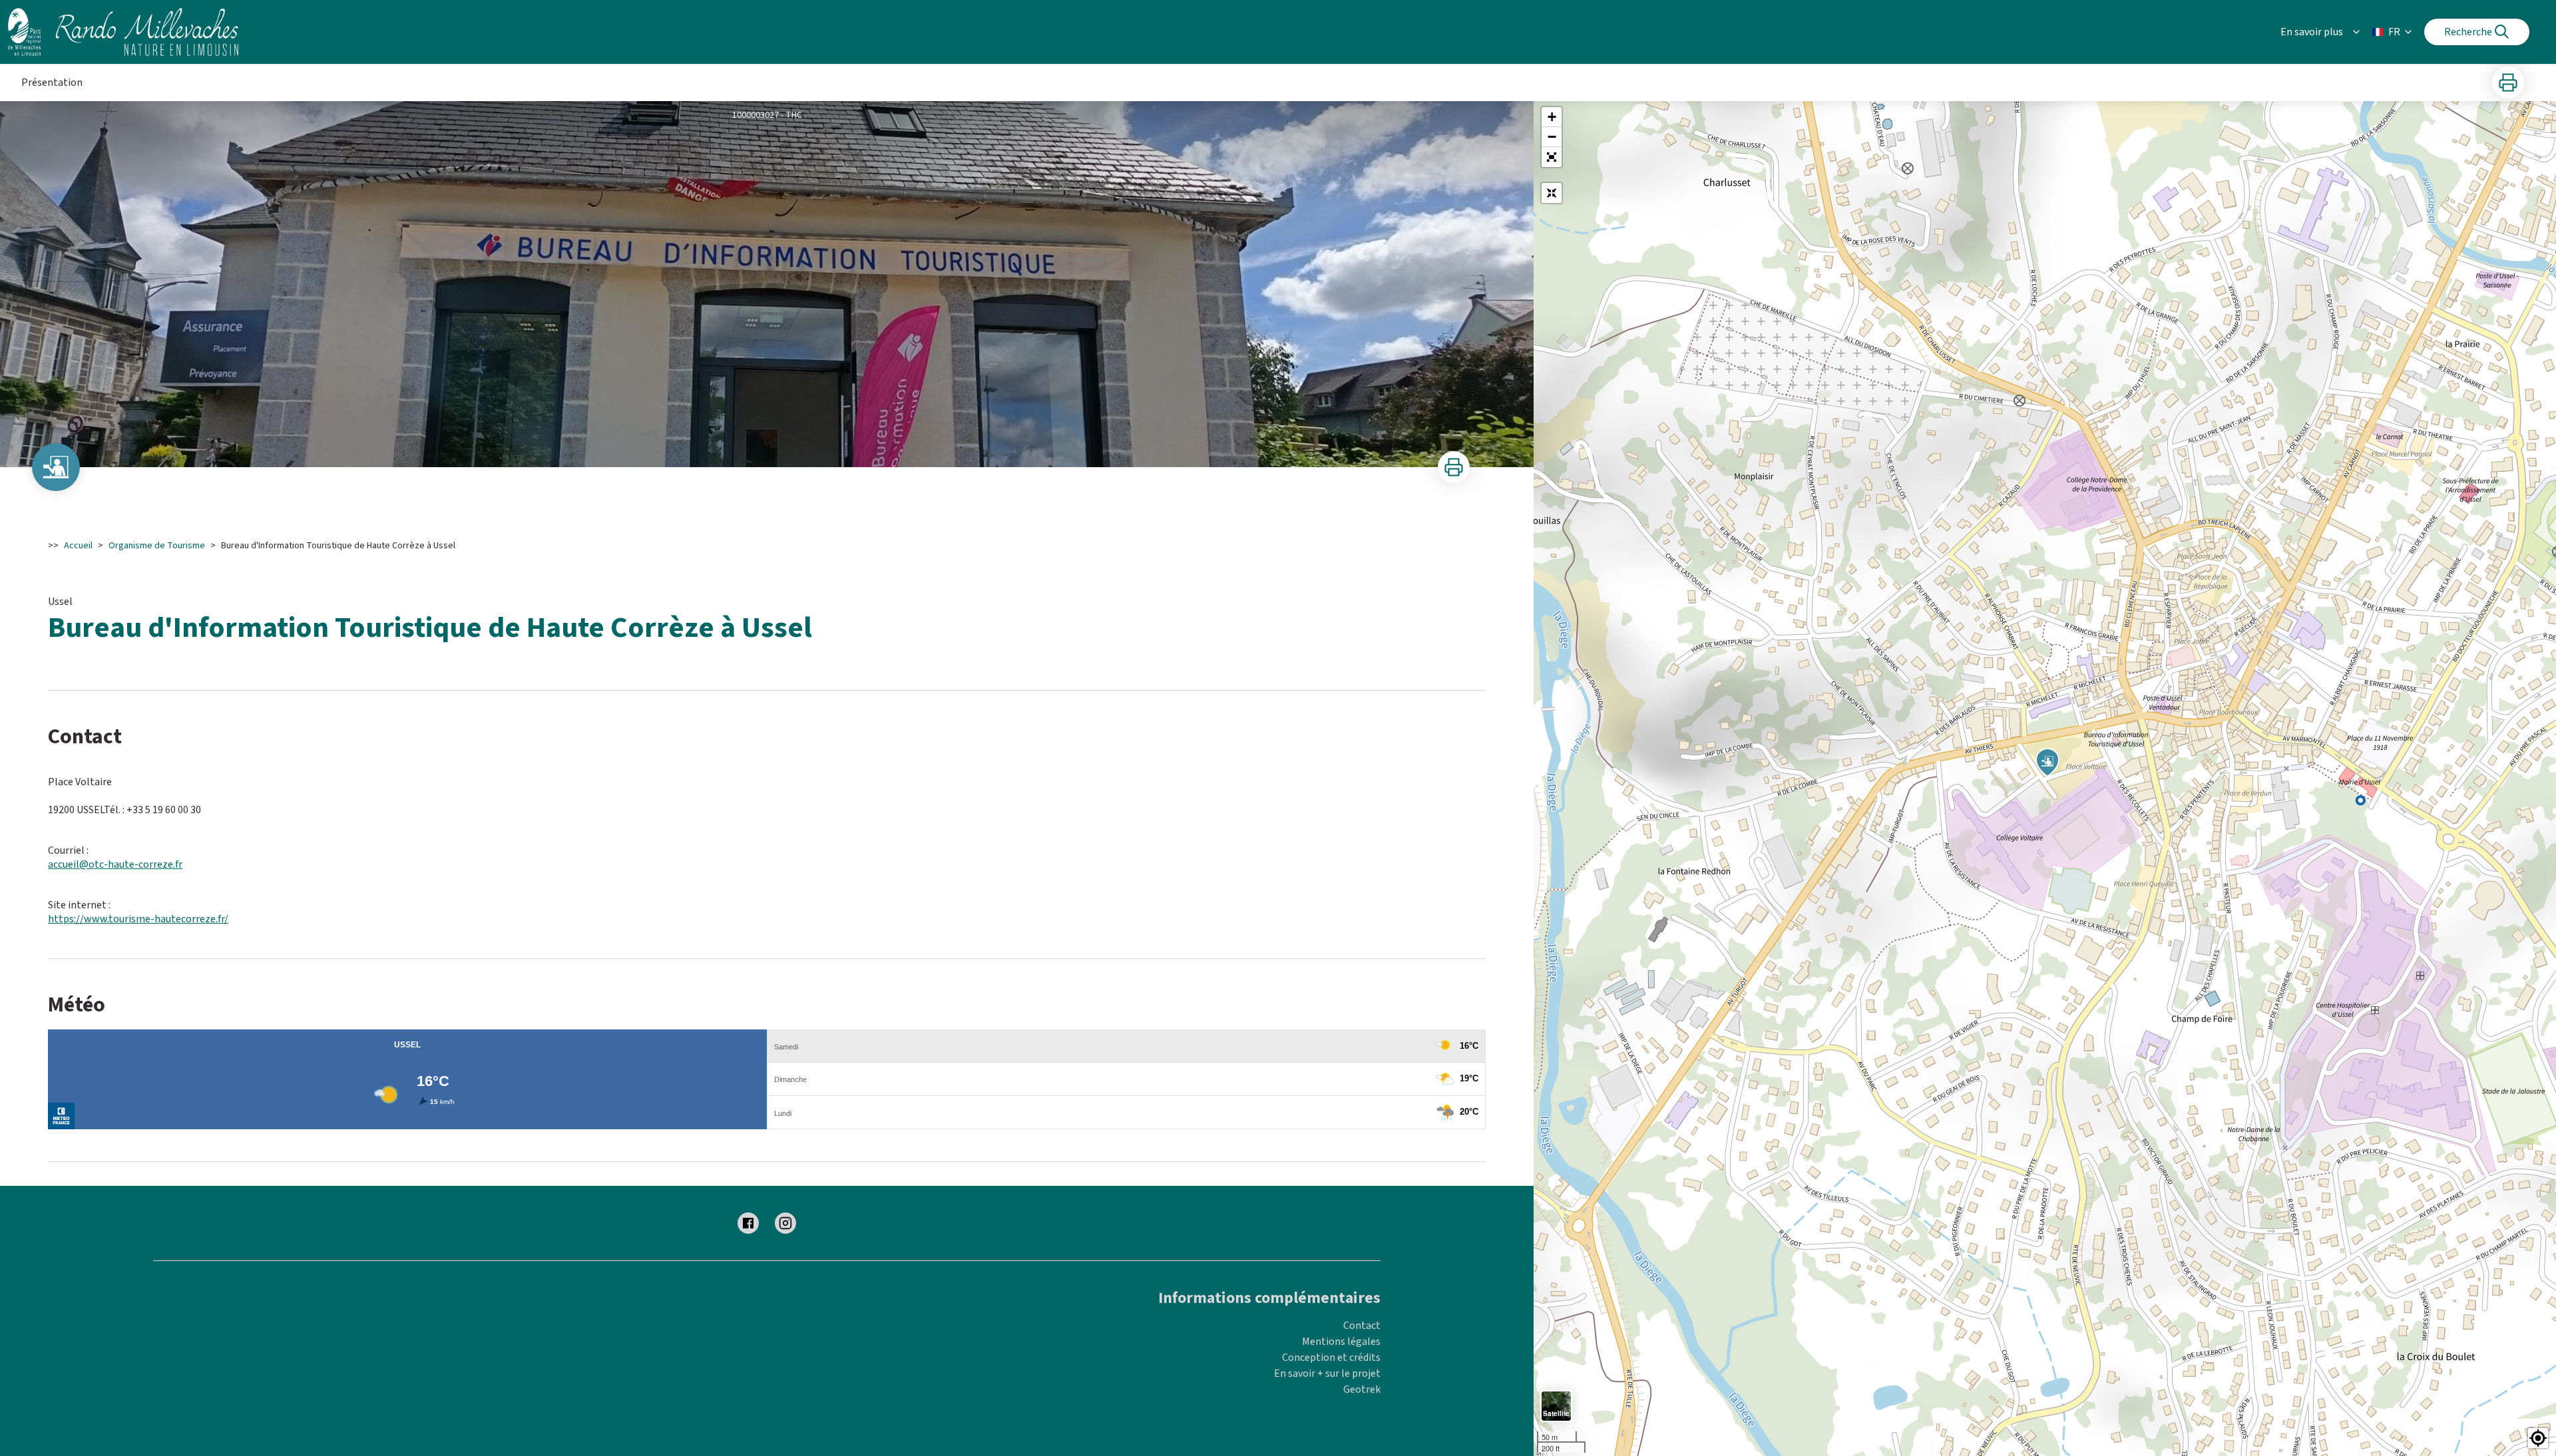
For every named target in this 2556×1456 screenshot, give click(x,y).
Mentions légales (1341, 1342)
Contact (1362, 1326)
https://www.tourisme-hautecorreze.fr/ (138, 919)
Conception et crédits (1331, 1358)
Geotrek (1362, 1389)
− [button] (1552, 137)
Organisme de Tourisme (157, 546)
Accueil (78, 546)
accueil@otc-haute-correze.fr (115, 864)
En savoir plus (2312, 32)
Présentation (52, 83)
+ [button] (1552, 117)
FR (2394, 32)
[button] (1552, 157)
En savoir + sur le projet (1327, 1373)
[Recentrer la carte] (1552, 193)
